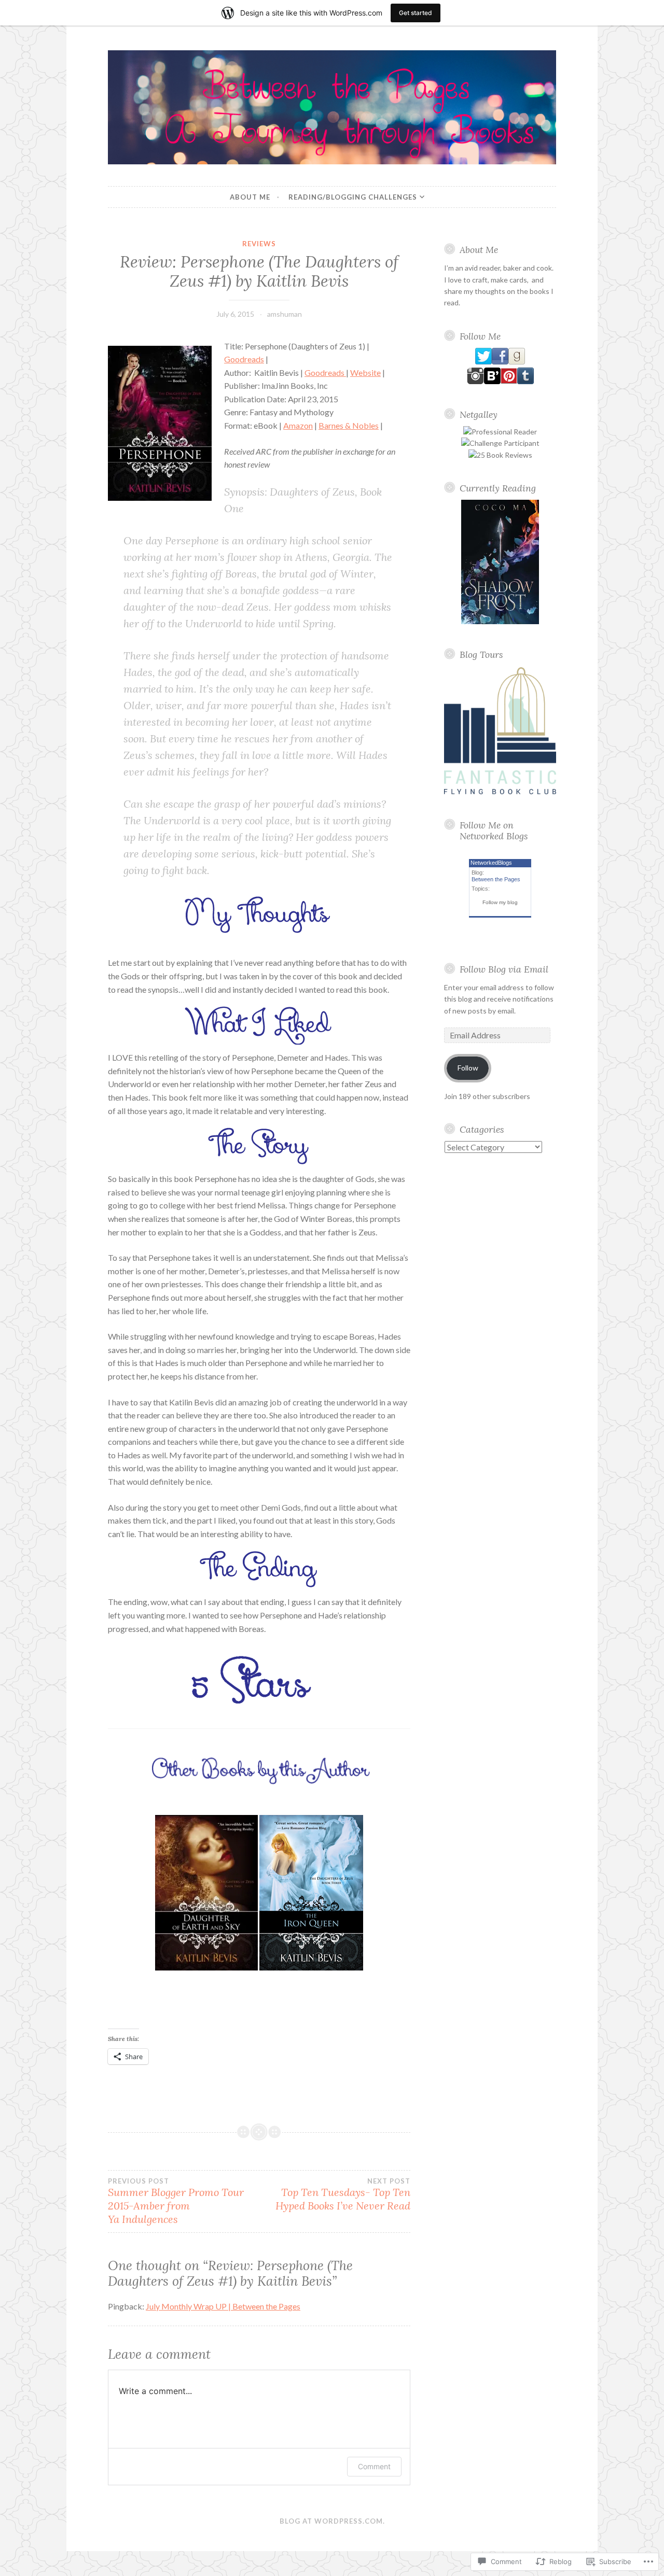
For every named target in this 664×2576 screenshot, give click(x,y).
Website (365, 372)
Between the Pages (496, 879)
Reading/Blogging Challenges (353, 197)
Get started (416, 13)
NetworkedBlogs (491, 863)
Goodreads (244, 359)
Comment (374, 2466)
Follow (468, 1068)
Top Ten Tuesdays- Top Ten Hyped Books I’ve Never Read (343, 2194)
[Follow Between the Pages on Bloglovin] (492, 381)
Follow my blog (500, 902)
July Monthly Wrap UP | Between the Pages (223, 2306)
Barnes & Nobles (349, 425)
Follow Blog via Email (504, 969)
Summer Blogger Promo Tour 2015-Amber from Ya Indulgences (176, 2201)
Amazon (298, 425)
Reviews (259, 244)
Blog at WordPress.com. (332, 2521)
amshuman (285, 314)
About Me (250, 197)
